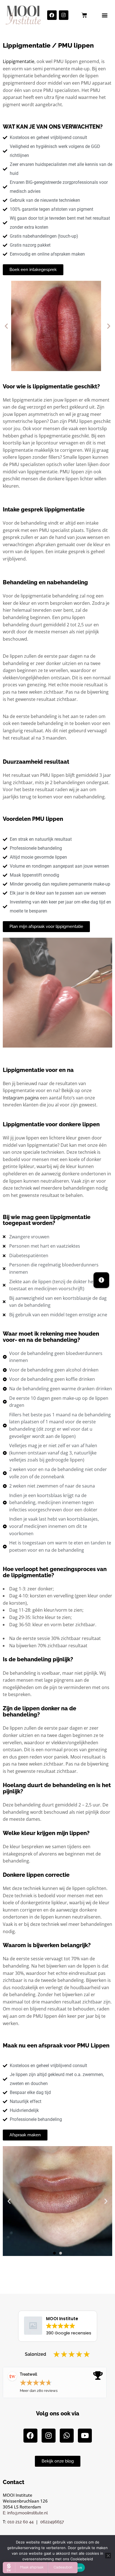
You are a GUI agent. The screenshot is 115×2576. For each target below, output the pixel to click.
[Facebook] (52, 15)
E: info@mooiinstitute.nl (25, 2513)
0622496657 (52, 2522)
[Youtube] (85, 2436)
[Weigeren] (108, 2556)
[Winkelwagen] (84, 15)
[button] (105, 15)
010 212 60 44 (20, 2522)
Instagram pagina (21, 1098)
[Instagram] (64, 15)
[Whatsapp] (67, 2436)
